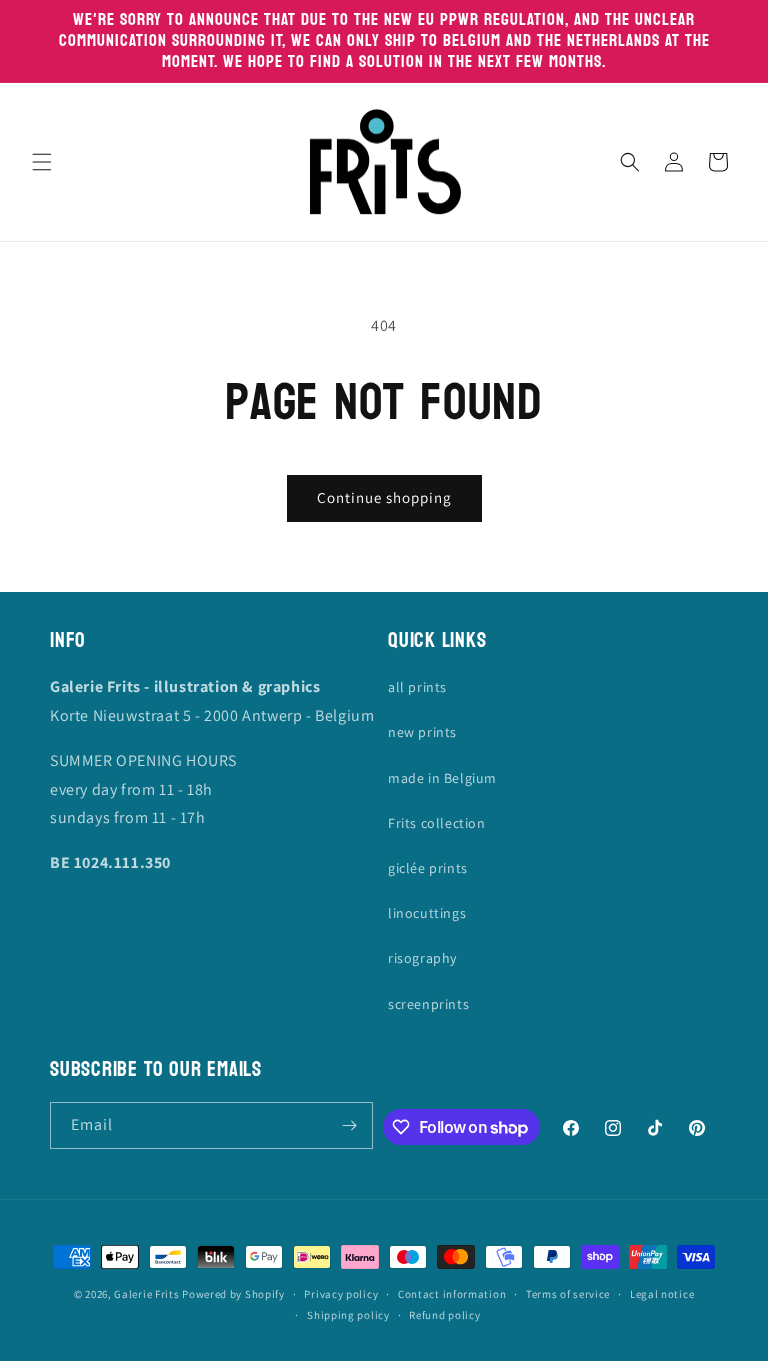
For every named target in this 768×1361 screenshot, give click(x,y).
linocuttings (427, 913)
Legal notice (662, 1294)
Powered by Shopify (233, 1294)
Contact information (452, 1294)
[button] (42, 162)
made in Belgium (442, 778)
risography (422, 958)
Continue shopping (384, 497)
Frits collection (437, 823)
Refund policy (444, 1315)
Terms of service (568, 1294)
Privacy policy (341, 1294)
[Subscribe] (350, 1125)
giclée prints (428, 868)
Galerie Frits (146, 1294)
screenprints (428, 1004)
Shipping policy (348, 1315)
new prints (422, 732)
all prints (417, 687)
